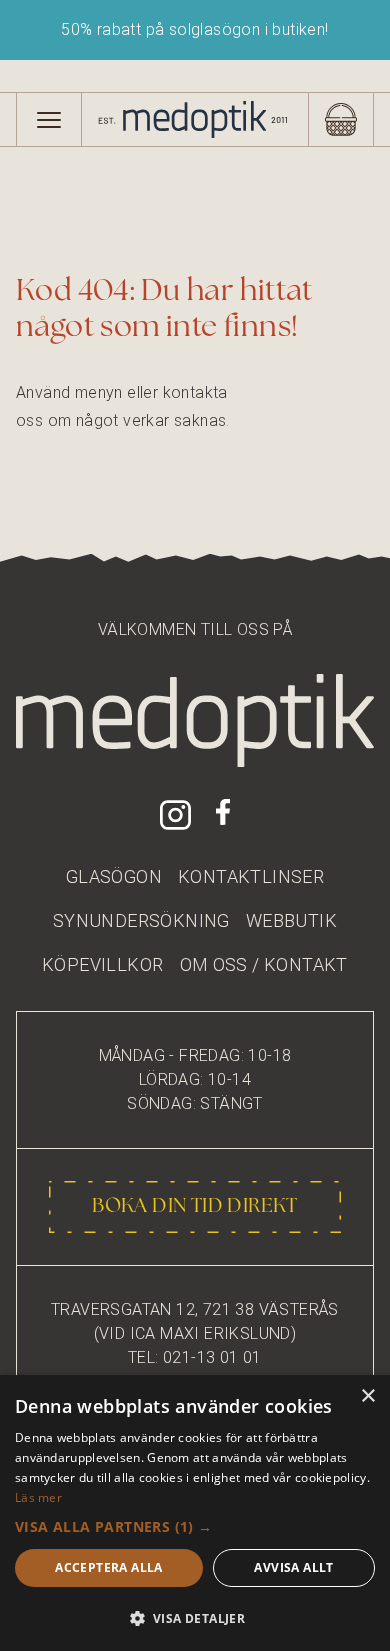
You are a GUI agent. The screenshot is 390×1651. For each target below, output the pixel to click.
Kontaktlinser (251, 876)
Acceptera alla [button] (109, 1567)
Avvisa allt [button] (293, 1567)
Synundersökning (141, 920)
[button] (195, 1526)
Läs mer (38, 1497)
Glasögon (114, 876)
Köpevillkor (102, 964)
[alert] (195, 1513)
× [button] (367, 1396)
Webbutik (291, 920)
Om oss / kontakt (264, 964)
